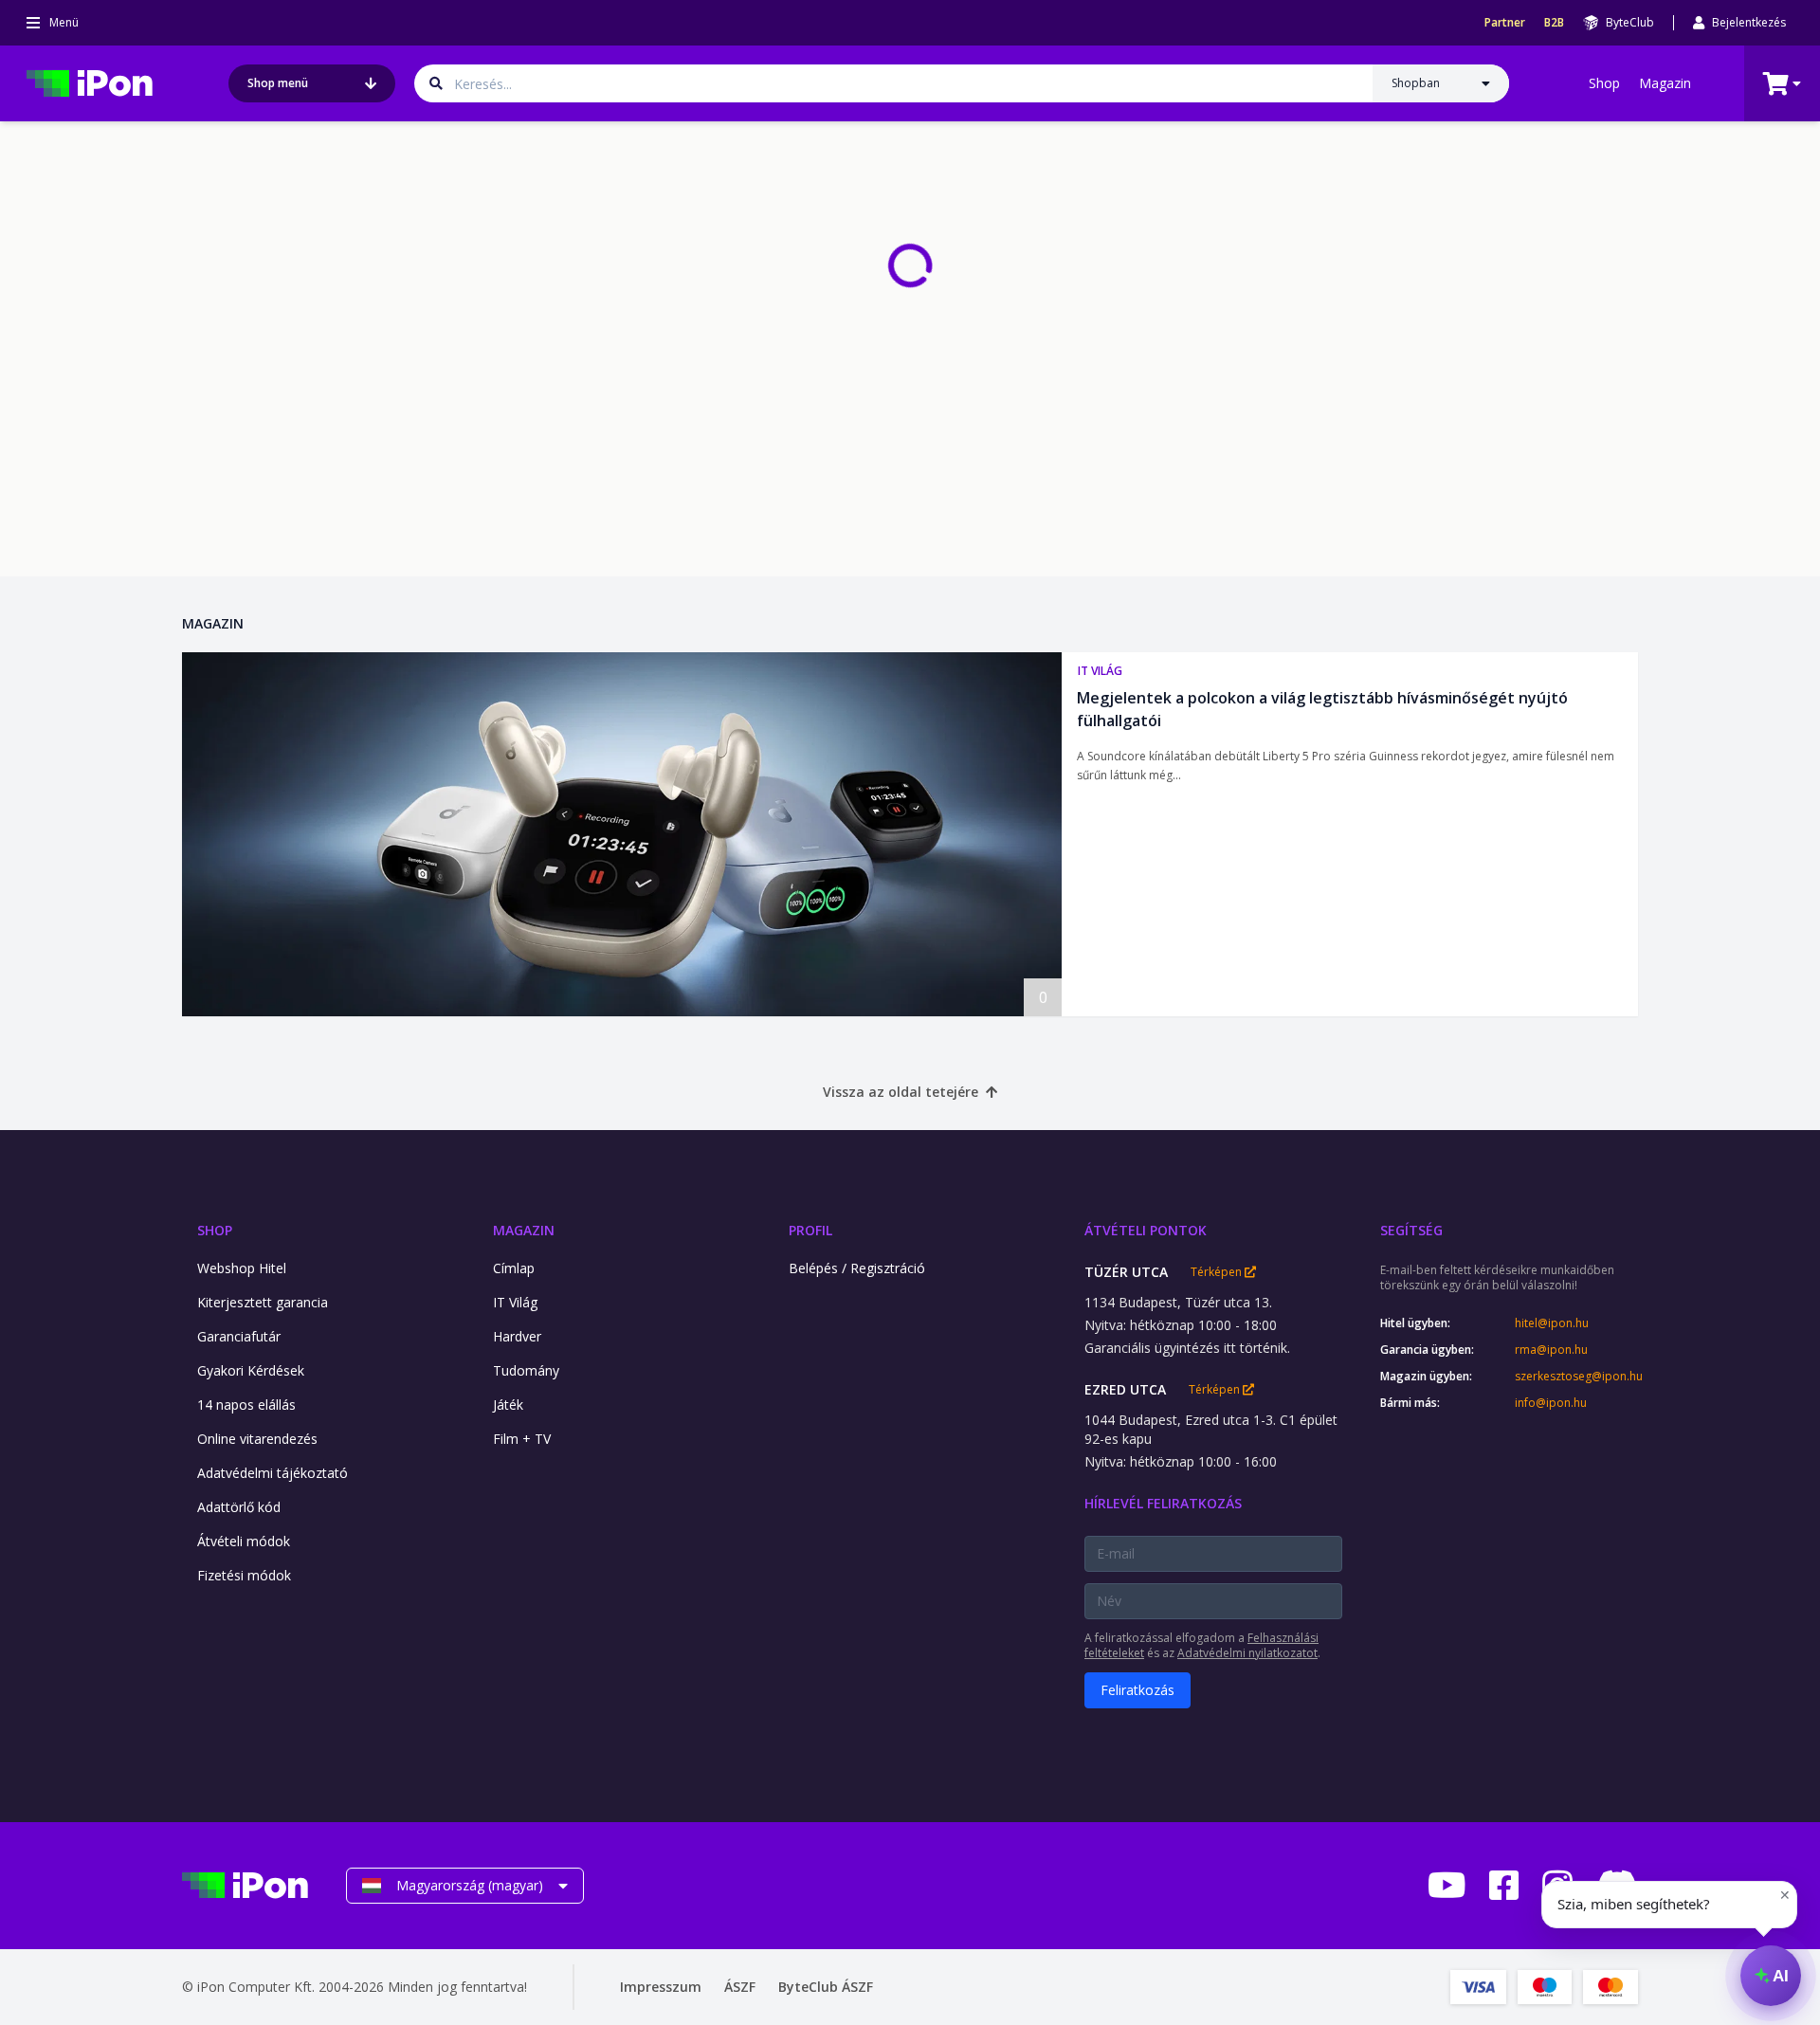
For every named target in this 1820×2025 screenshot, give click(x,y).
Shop (1604, 83)
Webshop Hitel (242, 1268)
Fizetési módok (244, 1575)
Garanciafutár (239, 1336)
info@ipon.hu (1551, 1403)
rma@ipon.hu (1551, 1350)
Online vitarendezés (257, 1439)
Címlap (514, 1268)
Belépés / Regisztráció (857, 1268)
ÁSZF (740, 1987)
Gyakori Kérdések (251, 1370)
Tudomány (526, 1370)
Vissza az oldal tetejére (901, 1092)
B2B (1554, 23)
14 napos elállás (246, 1405)
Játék (508, 1405)
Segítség (1411, 1230)
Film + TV (522, 1439)
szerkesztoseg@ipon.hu (1576, 1377)
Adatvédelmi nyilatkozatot (1247, 1653)
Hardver (517, 1336)
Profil (810, 1230)
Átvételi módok (244, 1541)
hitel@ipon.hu (1552, 1323)
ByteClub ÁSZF (826, 1987)
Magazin (1665, 83)
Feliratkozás (1137, 1690)
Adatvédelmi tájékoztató (273, 1473)
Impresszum (661, 1987)
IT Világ (1100, 671)
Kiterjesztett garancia (263, 1302)
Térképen (1218, 1272)
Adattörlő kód (239, 1507)
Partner (1505, 23)
